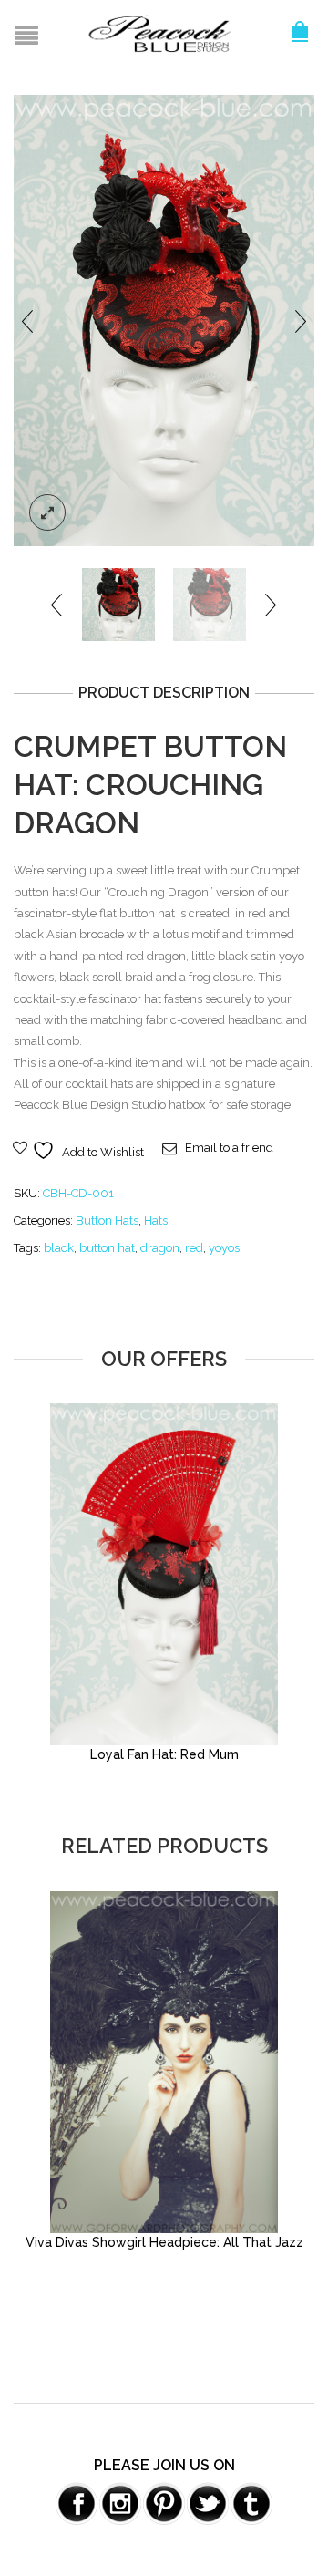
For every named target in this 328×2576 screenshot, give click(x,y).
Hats (156, 1221)
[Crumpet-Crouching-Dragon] (164, 320)
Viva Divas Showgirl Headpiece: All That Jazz (164, 2242)
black (59, 1248)
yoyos (224, 1248)
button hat (107, 1248)
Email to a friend (229, 1148)
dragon (160, 1248)
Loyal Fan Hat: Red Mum (164, 1754)
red (194, 1248)
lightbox (47, 512)
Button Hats (107, 1221)
